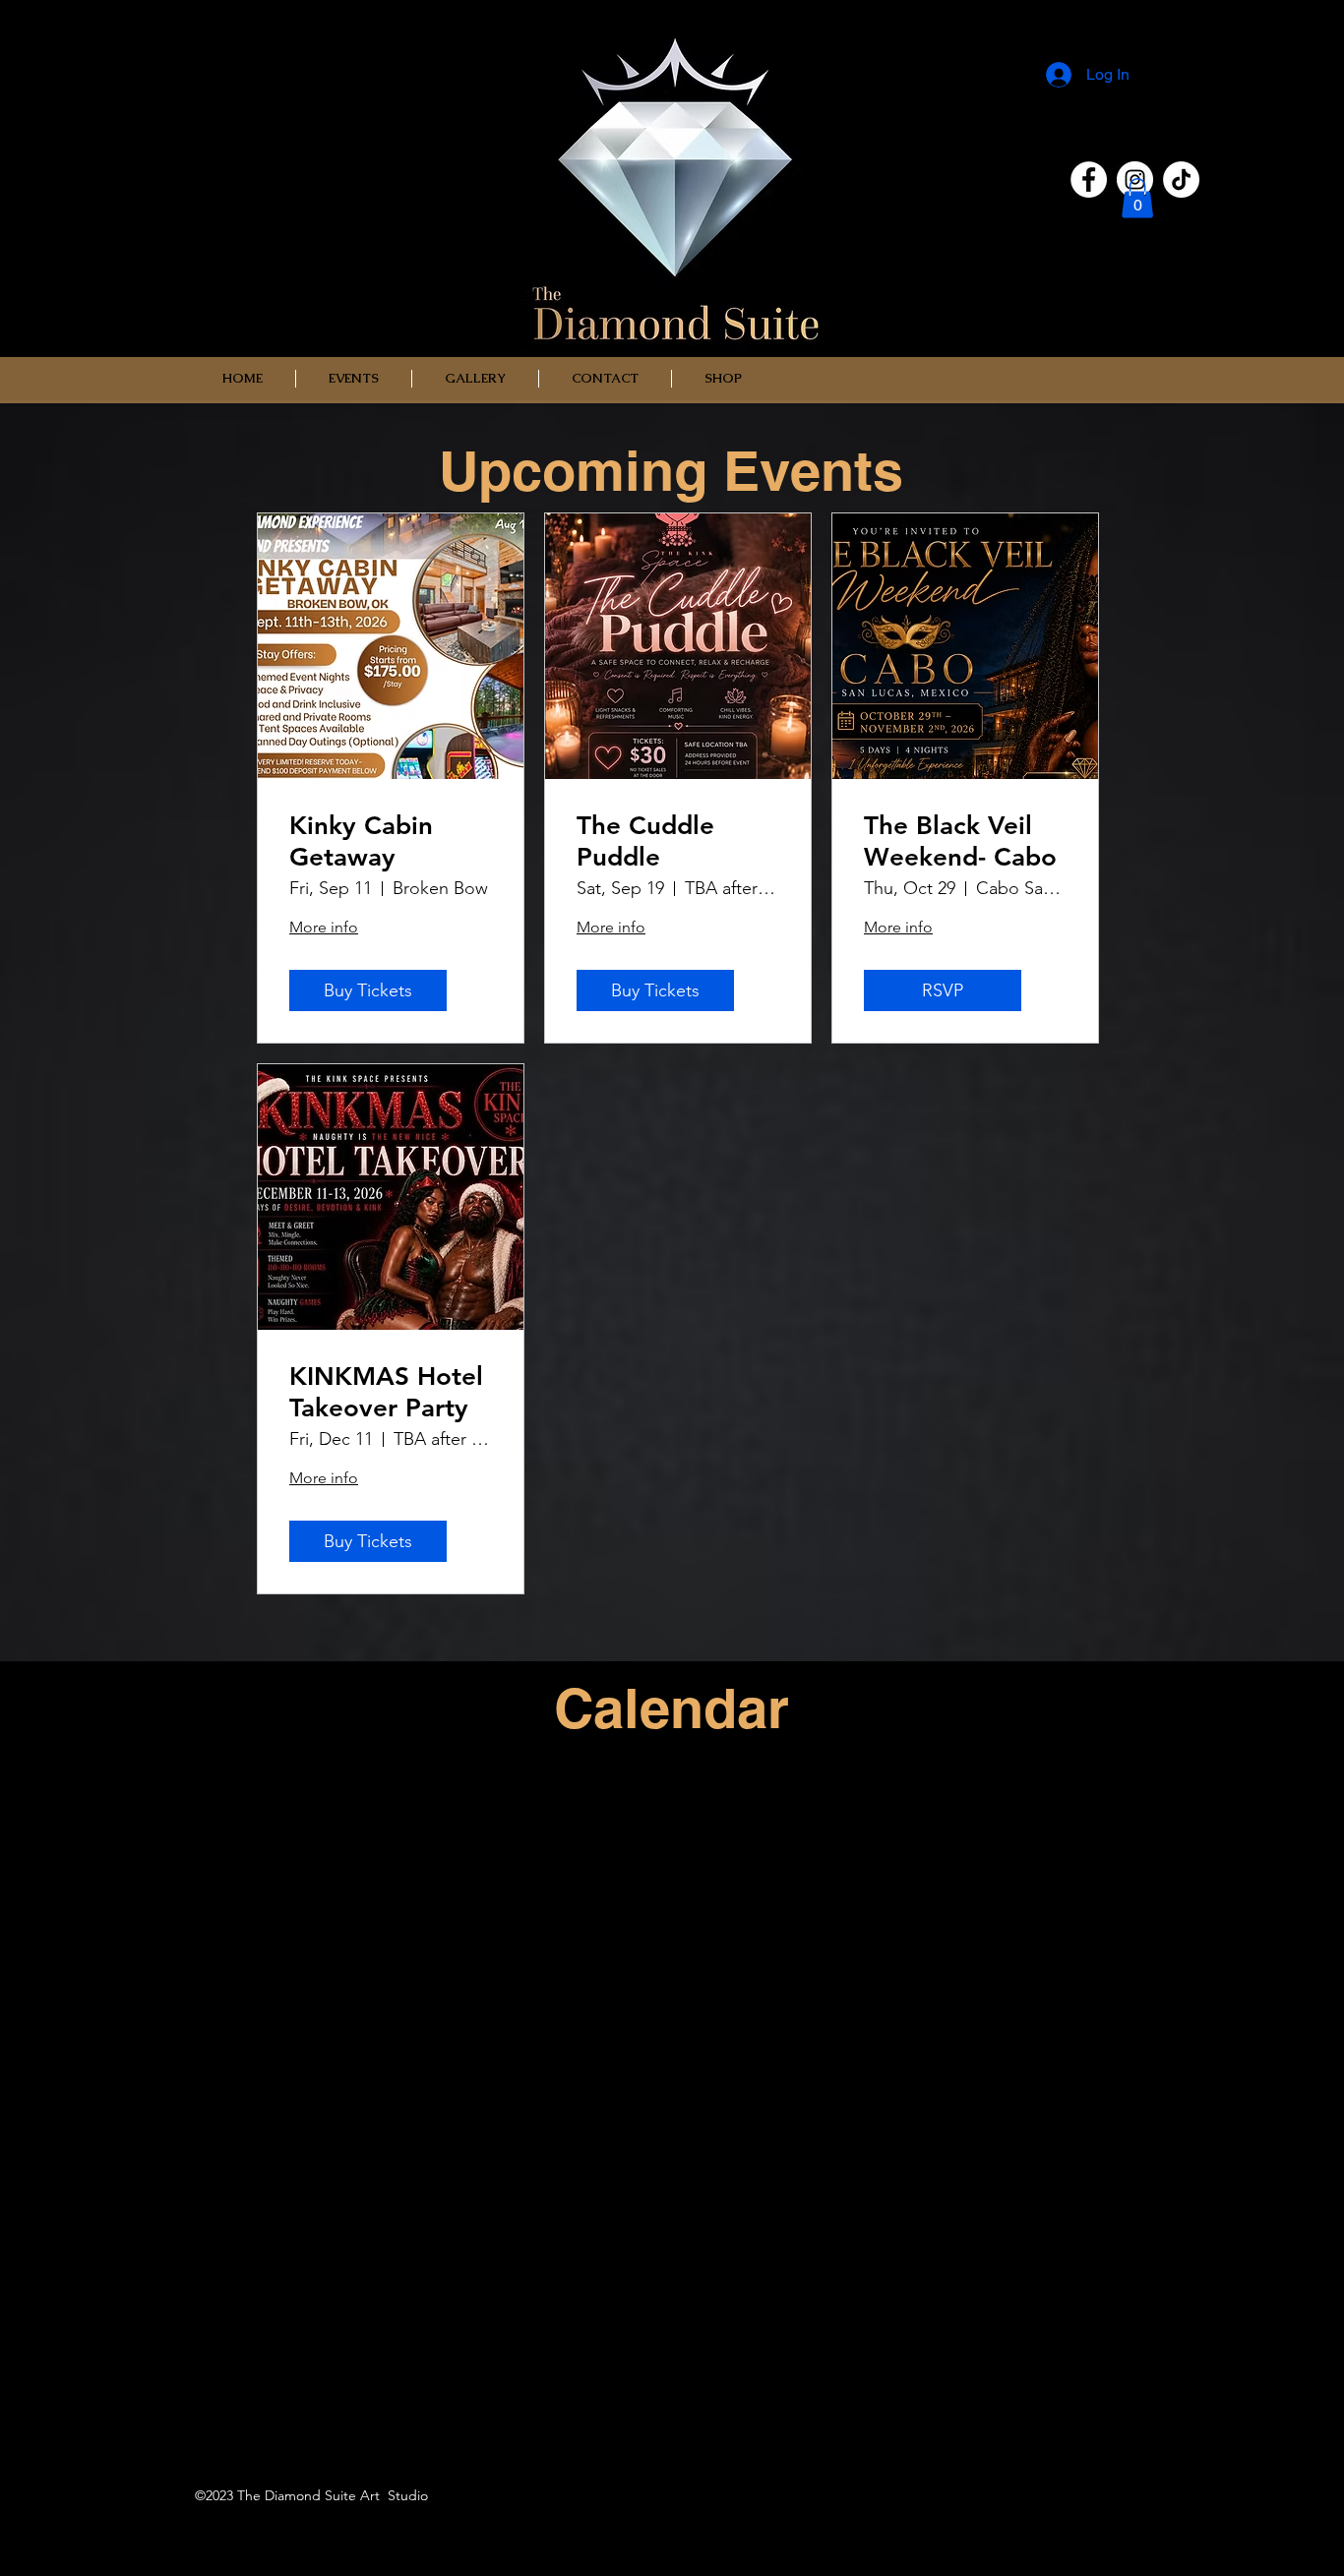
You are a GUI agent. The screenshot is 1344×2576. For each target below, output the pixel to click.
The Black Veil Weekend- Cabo (960, 841)
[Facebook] (1089, 180)
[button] (1137, 198)
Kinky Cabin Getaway (361, 841)
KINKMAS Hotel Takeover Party (386, 1392)
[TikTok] (1181, 180)
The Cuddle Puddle (645, 841)
